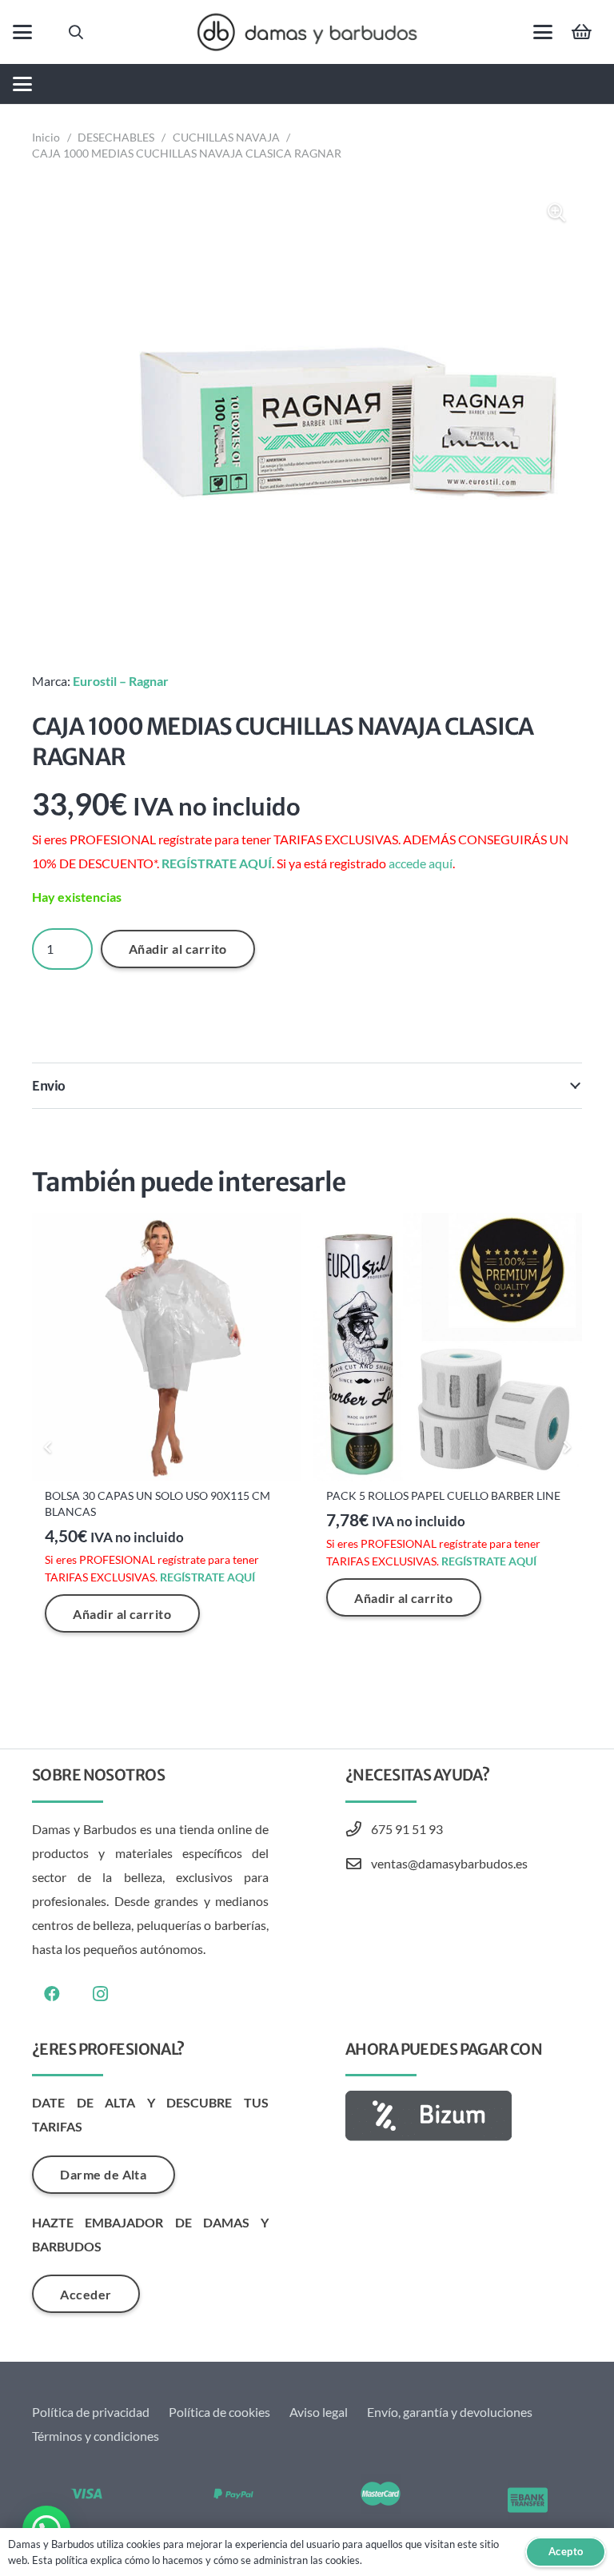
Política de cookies (219, 2412)
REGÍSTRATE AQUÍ (217, 863)
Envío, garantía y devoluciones (450, 2412)
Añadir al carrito (178, 949)
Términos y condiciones (96, 2436)
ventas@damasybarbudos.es (449, 1863)
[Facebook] (52, 1994)
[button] (22, 32)
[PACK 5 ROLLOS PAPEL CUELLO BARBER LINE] (448, 1347)
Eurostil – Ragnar (121, 681)
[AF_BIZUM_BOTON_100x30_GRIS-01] (464, 2116)
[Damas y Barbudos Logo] (307, 32)
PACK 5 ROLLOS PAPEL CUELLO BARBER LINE (443, 1495)
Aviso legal (319, 2412)
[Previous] (48, 1447)
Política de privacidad (91, 2412)
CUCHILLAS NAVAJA (226, 137)
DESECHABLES (116, 137)
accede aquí (421, 863)
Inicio (46, 137)
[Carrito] (582, 32)
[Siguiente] (566, 1447)
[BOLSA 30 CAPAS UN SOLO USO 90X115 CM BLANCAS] (166, 1347)
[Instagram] (100, 1994)
